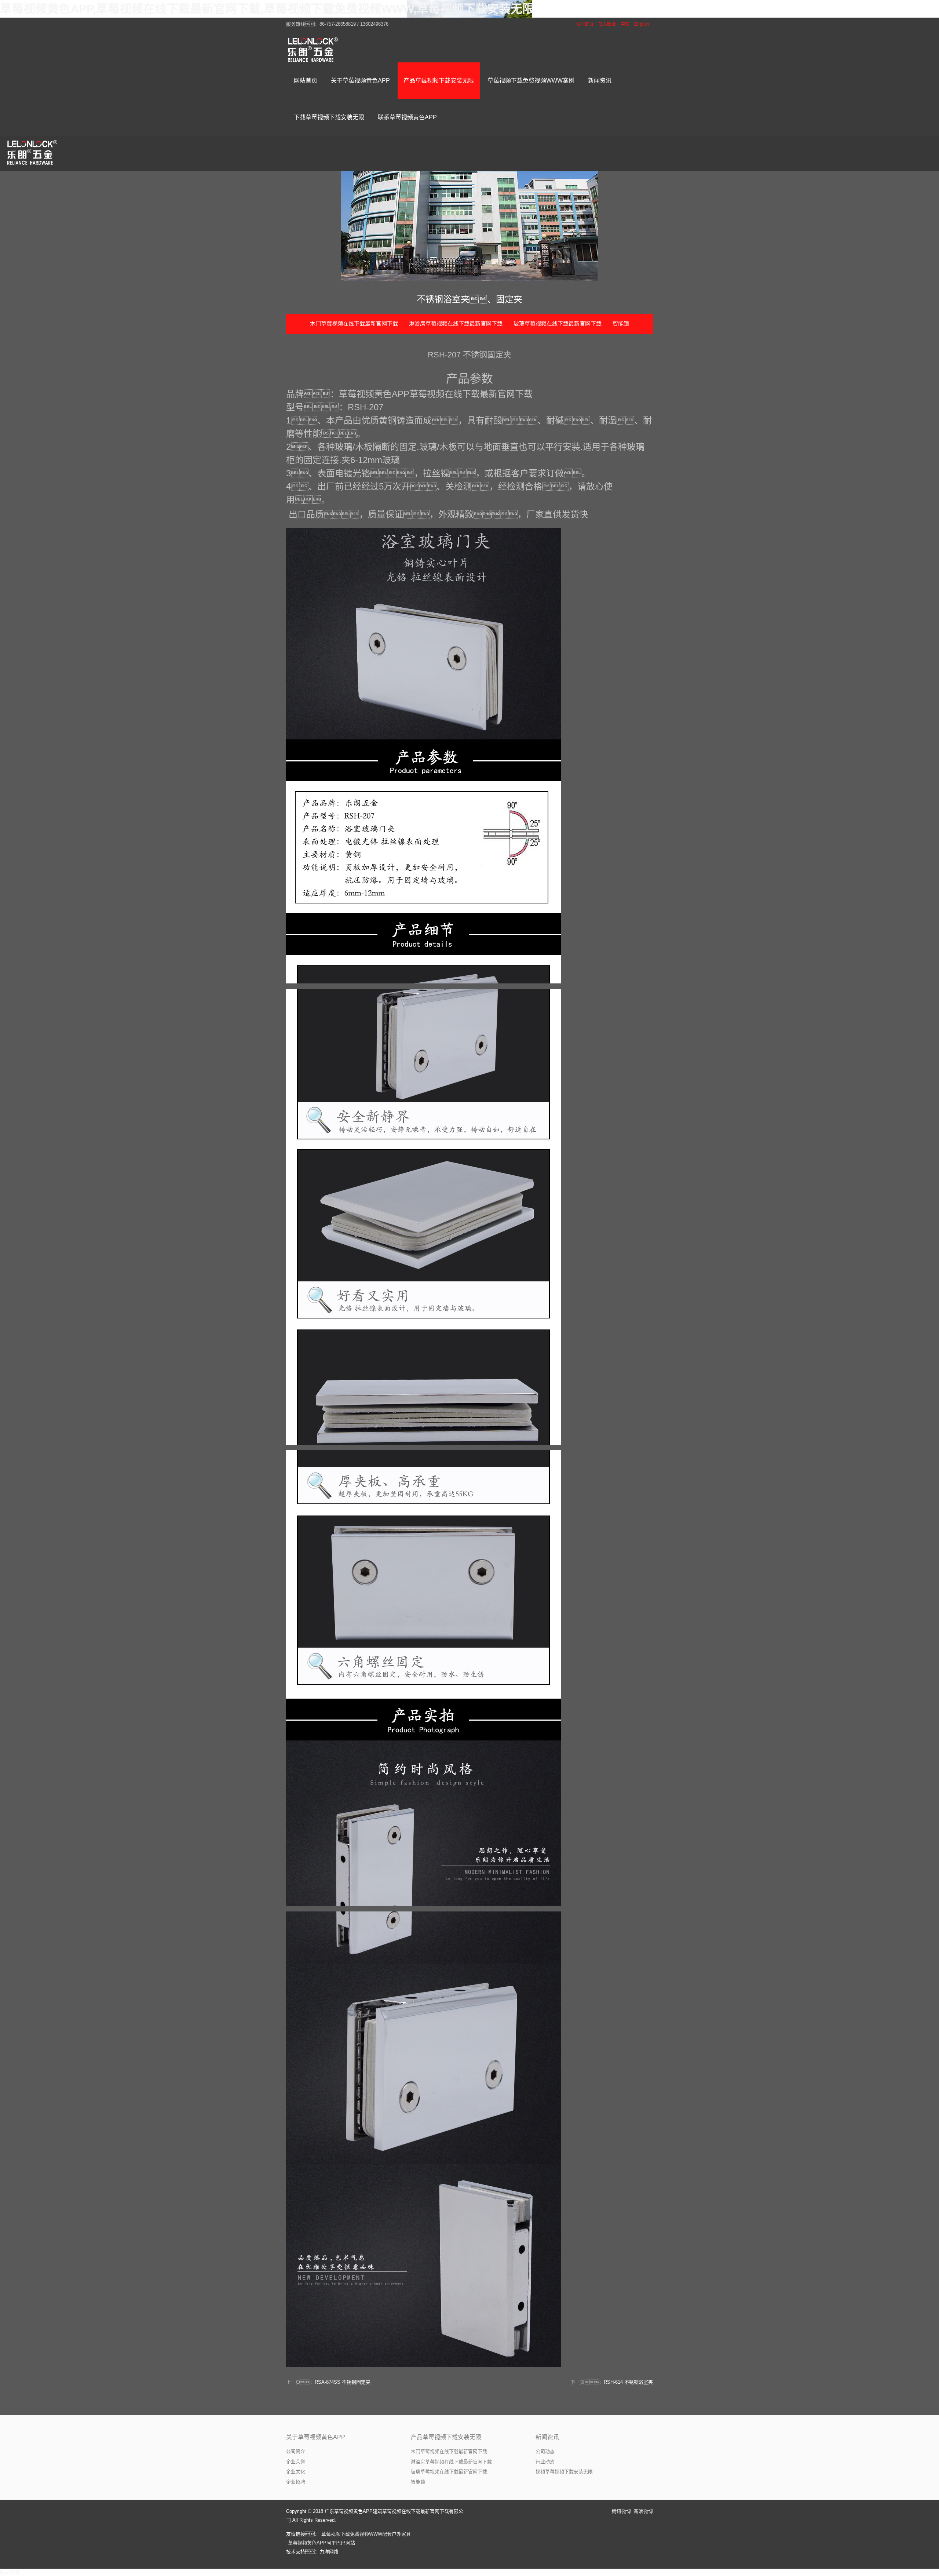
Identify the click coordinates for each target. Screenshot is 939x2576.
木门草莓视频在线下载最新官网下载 (354, 323)
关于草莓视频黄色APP (316, 2437)
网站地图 (10, 2572)
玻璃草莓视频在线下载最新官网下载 (558, 323)
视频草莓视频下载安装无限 (564, 2472)
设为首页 (585, 24)
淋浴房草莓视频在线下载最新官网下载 (456, 323)
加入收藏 (607, 24)
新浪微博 (643, 2511)
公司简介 (296, 2451)
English (642, 24)
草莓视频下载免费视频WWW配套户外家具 (366, 2534)
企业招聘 (296, 2482)
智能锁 (621, 323)
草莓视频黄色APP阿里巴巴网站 (321, 2543)
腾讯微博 (621, 2511)
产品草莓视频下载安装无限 (446, 2437)
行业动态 (545, 2462)
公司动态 (545, 2451)
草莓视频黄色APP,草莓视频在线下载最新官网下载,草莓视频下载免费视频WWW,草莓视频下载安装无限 (267, 9)
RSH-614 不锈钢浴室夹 (628, 2382)
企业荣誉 (296, 2462)
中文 (625, 24)
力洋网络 (329, 2552)
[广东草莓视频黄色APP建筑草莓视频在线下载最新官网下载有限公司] (314, 50)
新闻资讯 (547, 2437)
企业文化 (296, 2472)
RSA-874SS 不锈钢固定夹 (343, 2382)
